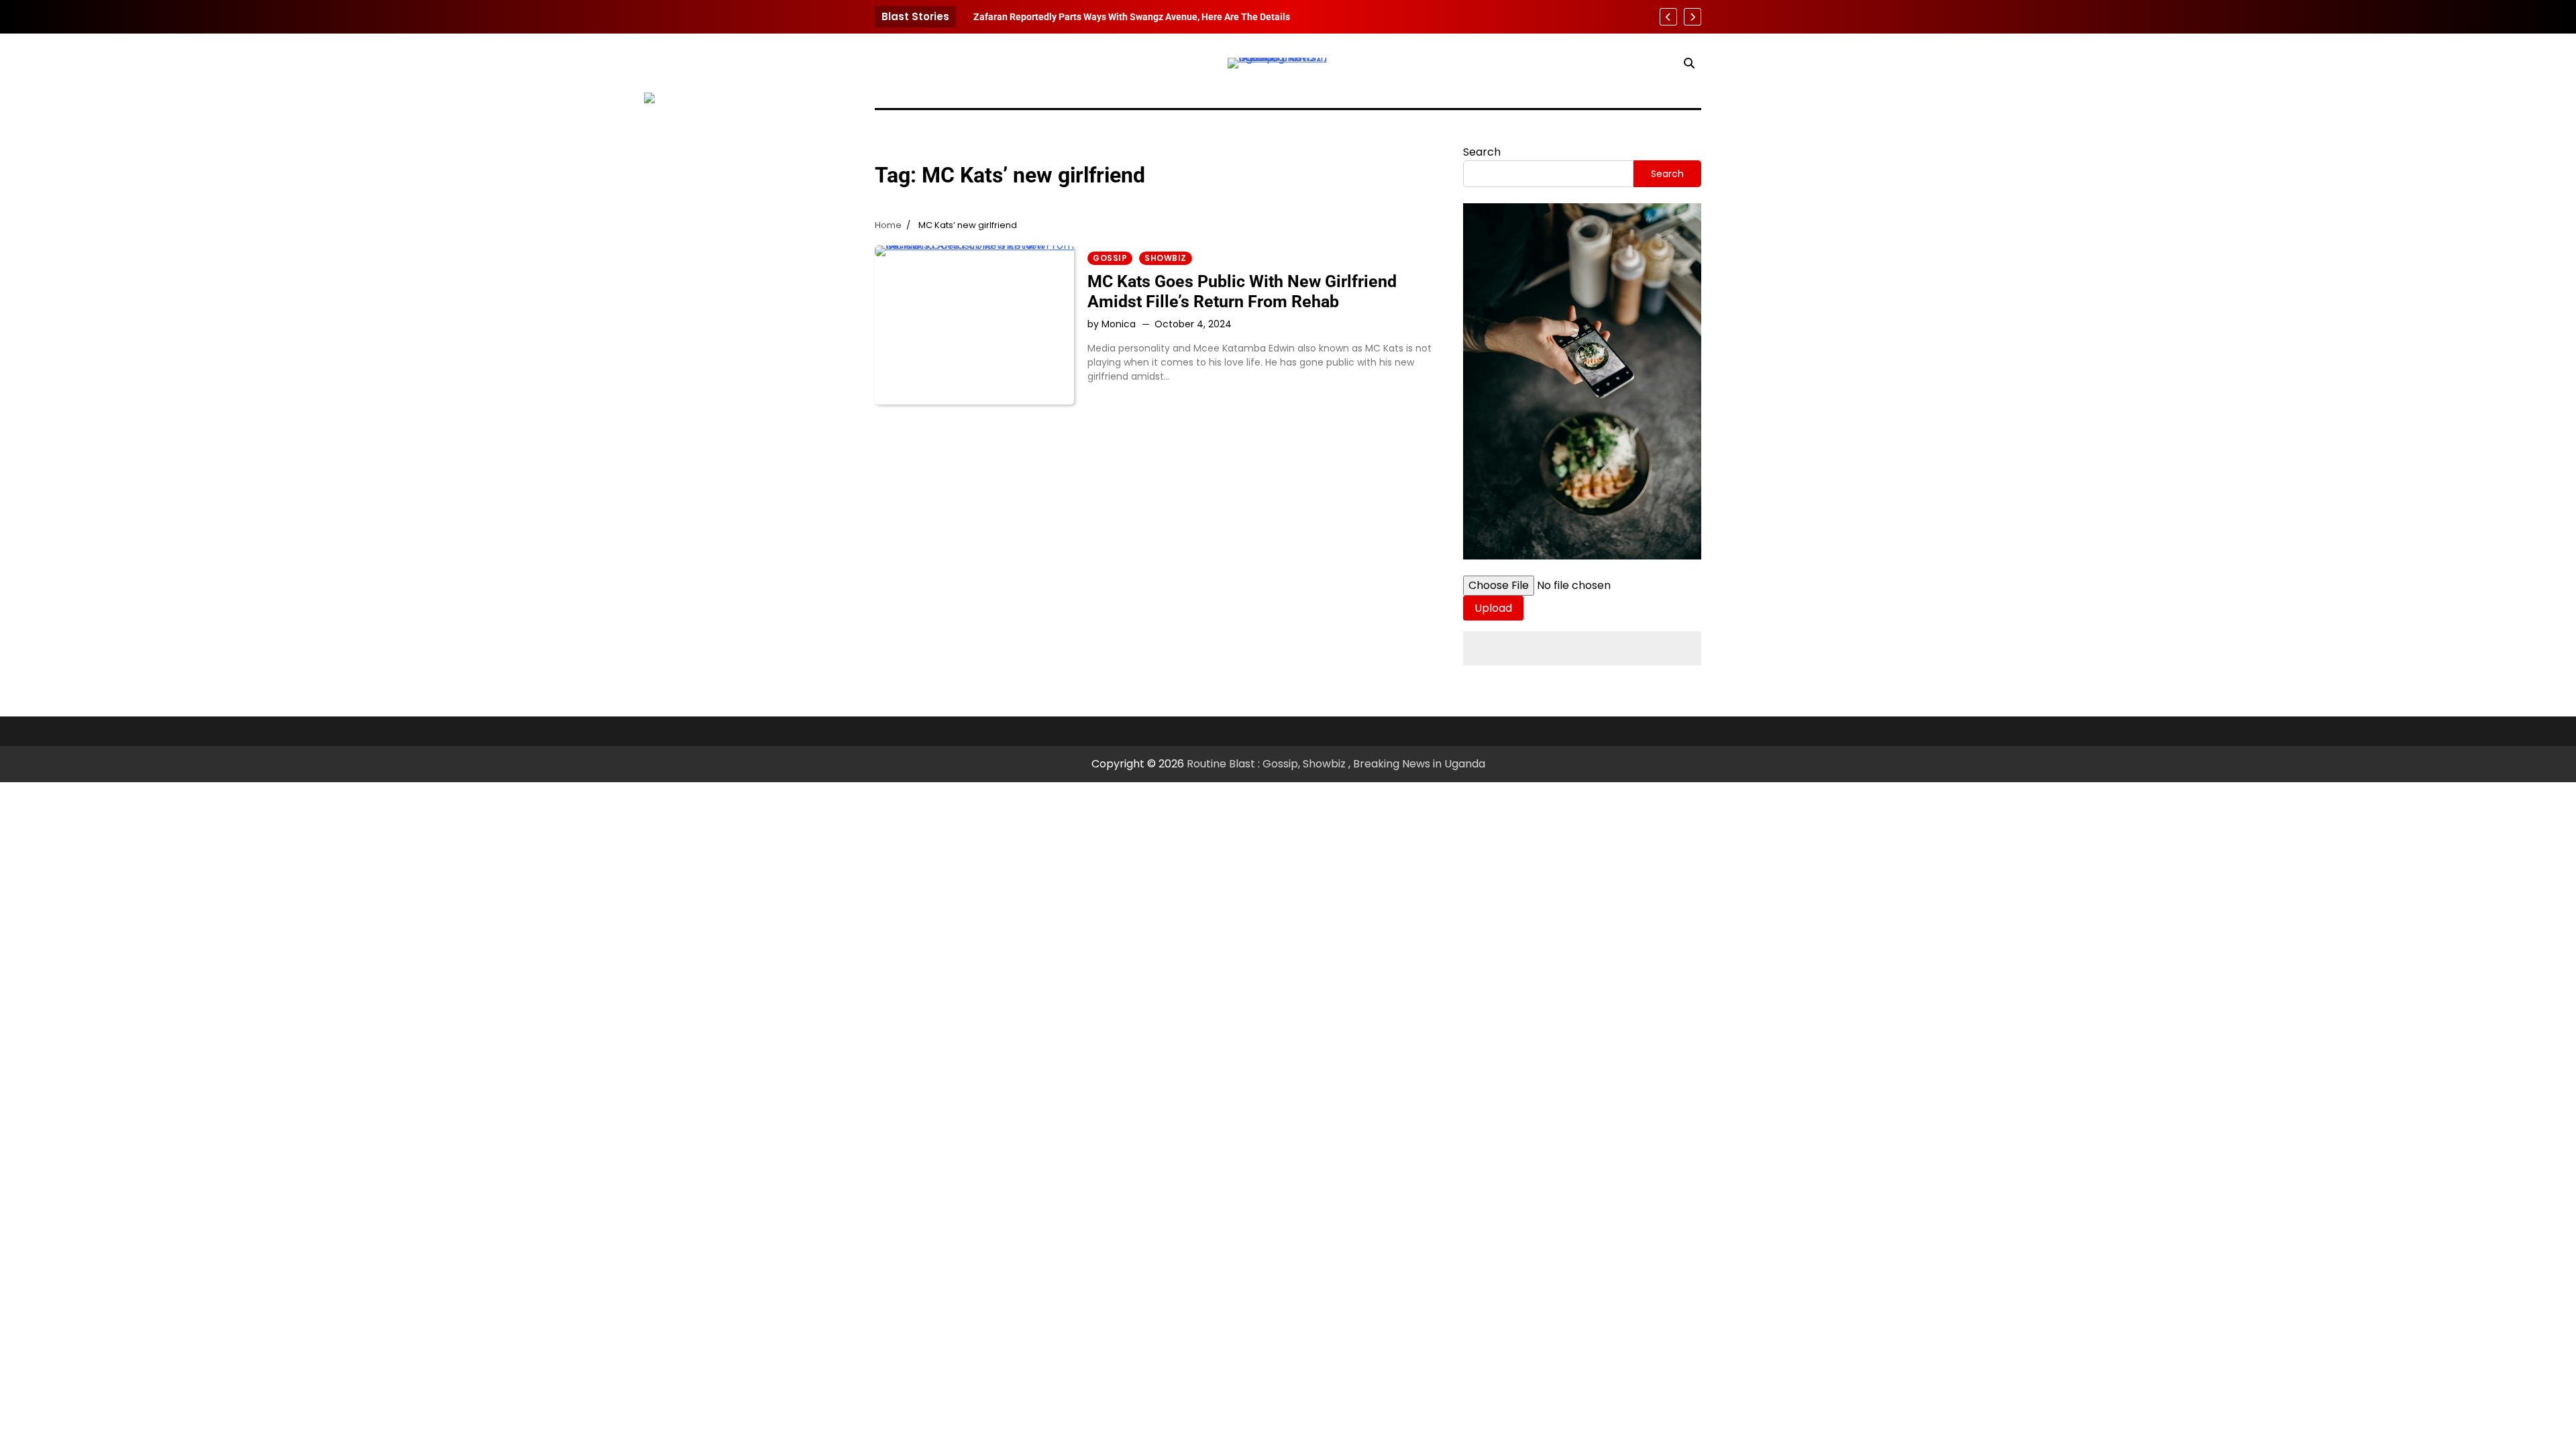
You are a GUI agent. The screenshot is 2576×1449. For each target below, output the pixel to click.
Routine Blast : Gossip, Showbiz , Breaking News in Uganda (1336, 764)
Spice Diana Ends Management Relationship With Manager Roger (1113, 17)
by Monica (1112, 324)
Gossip (1110, 258)
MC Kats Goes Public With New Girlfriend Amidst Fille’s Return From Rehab (1242, 291)
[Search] (1689, 63)
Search (1482, 152)
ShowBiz (1166, 258)
